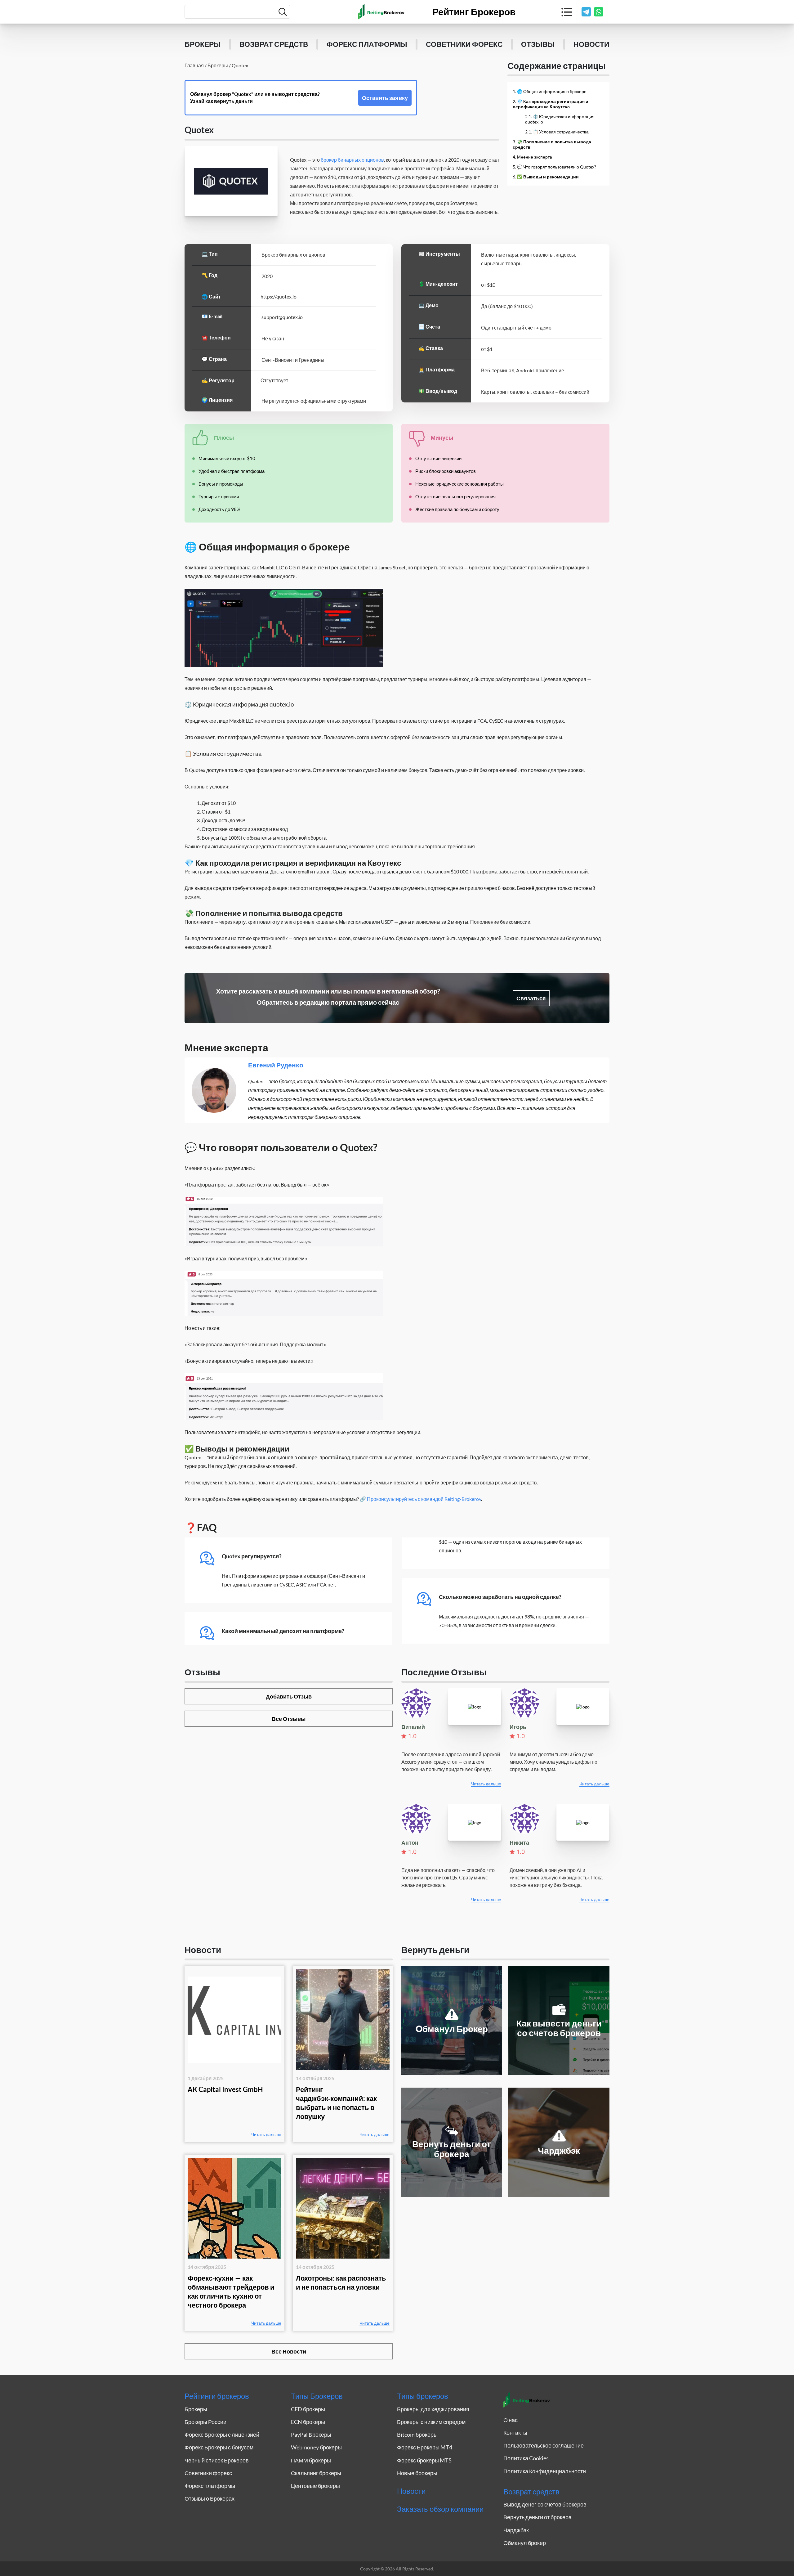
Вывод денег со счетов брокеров (545, 2504)
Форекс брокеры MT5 (424, 2460)
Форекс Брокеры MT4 (425, 2447)
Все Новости (289, 2351)
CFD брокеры (308, 2409)
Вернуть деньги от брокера (538, 2517)
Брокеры (203, 44)
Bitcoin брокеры (417, 2435)
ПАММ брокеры (311, 2460)
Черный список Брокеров (217, 2460)
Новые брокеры (417, 2473)
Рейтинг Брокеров (474, 12)
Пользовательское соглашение (544, 2445)
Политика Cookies (526, 2458)
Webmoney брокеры (316, 2447)
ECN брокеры (308, 2422)
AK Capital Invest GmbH (225, 2089)
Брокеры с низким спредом (431, 2422)
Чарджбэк (516, 2530)
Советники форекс (464, 44)
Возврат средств (274, 44)
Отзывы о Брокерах (210, 2498)
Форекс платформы (367, 44)
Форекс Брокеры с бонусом (219, 2447)
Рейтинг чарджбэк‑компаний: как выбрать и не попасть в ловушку (336, 2103)
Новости (591, 44)
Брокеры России (205, 2422)
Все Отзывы (289, 1719)
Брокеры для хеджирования (433, 2409)
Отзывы (538, 44)
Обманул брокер (525, 2543)
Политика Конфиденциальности (545, 2471)
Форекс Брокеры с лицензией (222, 2435)
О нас (511, 2420)
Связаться (531, 998)
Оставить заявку (385, 98)
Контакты (515, 2433)
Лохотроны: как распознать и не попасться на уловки (341, 2282)
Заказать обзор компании (440, 2509)
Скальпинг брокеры (316, 2473)
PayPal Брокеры (311, 2435)
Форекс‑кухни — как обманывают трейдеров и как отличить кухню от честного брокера (231, 2291)
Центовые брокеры (315, 2486)
